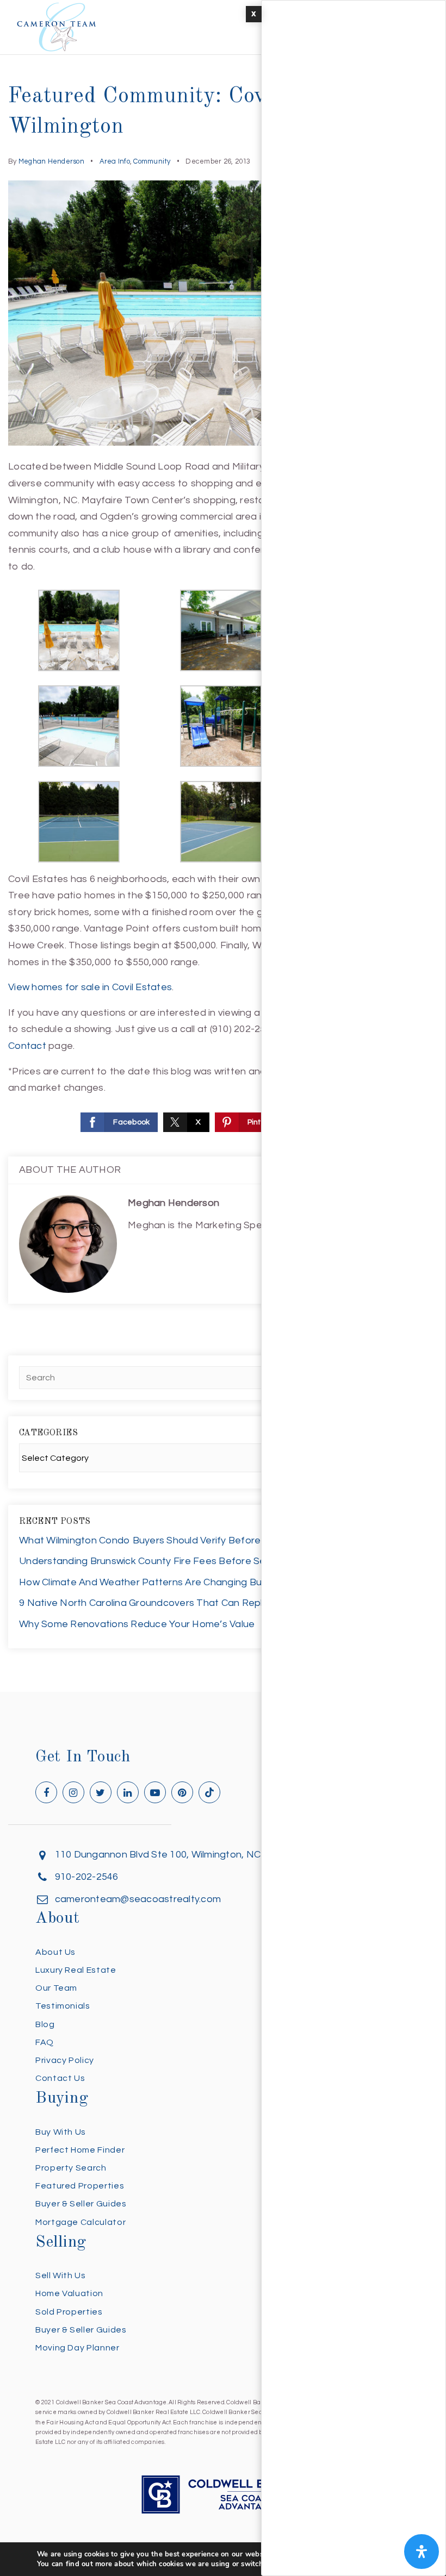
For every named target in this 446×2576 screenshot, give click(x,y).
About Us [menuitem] (55, 1952)
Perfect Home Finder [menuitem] (80, 2150)
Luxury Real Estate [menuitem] (76, 1970)
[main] (223, 846)
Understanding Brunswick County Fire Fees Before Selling (151, 1561)
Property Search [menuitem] (71, 2168)
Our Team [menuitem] (56, 1988)
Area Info (115, 161)
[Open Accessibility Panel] (422, 2552)
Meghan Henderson (51, 161)
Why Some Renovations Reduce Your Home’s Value (137, 1624)
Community (152, 161)
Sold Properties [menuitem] (69, 2312)
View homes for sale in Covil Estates (90, 987)
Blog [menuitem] (45, 2024)
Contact (27, 1046)
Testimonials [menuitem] (63, 2006)
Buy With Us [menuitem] (61, 2132)
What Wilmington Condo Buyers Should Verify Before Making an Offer (178, 1540)
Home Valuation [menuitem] (69, 2293)
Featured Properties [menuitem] (80, 2186)
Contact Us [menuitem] (60, 2078)
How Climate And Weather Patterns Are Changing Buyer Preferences (178, 1582)
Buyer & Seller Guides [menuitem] (81, 2204)
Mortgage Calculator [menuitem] (80, 2222)
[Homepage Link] (57, 26)
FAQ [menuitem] (45, 2042)
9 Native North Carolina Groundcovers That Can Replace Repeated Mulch (189, 1603)
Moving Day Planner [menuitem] (78, 2348)
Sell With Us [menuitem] (61, 2275)
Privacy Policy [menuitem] (65, 2060)
